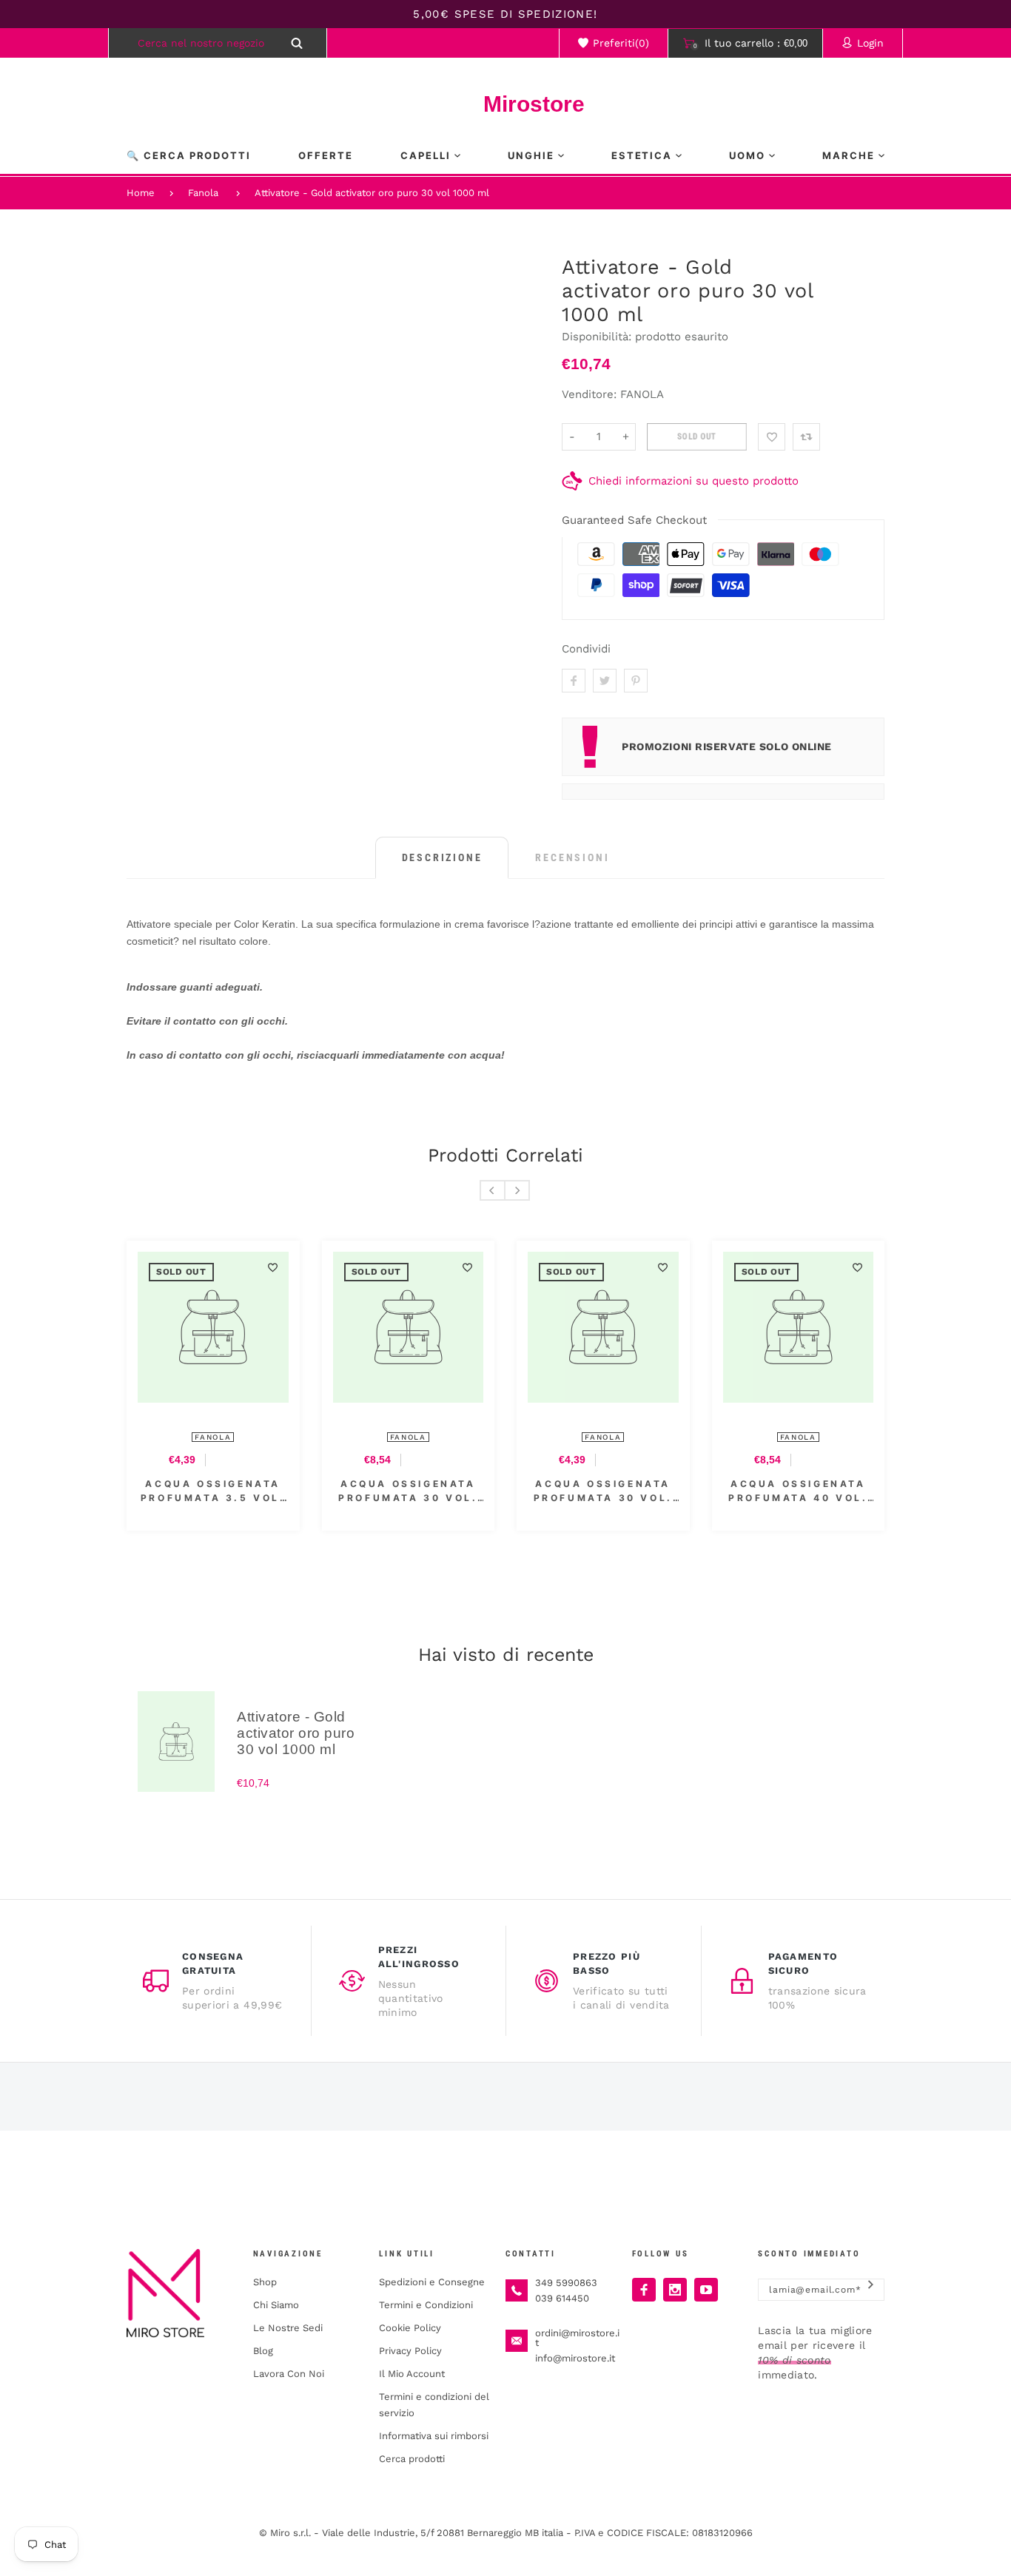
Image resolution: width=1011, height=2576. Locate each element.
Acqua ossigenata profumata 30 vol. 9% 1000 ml (408, 1491)
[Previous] (493, 1190)
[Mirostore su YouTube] (706, 2290)
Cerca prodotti (412, 2459)
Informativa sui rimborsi (434, 2436)
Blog (263, 2351)
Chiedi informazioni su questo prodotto (693, 481)
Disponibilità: (598, 337)
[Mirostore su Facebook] (644, 2290)
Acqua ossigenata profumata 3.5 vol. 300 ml (213, 1491)
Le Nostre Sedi (288, 2328)
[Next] (517, 1190)
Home (141, 193)
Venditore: (589, 394)
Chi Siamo (276, 2305)
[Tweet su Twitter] (605, 681)
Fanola (203, 193)
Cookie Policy (410, 2328)
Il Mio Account (412, 2374)
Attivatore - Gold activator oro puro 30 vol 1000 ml (372, 193)
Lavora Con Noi (289, 2374)
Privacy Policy (410, 2351)
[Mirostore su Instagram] (675, 2290)
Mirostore (505, 104)
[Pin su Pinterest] (636, 681)
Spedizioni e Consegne (432, 2282)
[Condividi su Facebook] (574, 681)
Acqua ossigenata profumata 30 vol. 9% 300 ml (603, 1491)
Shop (265, 2282)
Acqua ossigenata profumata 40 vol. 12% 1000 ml (798, 1491)
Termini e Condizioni (426, 2305)
